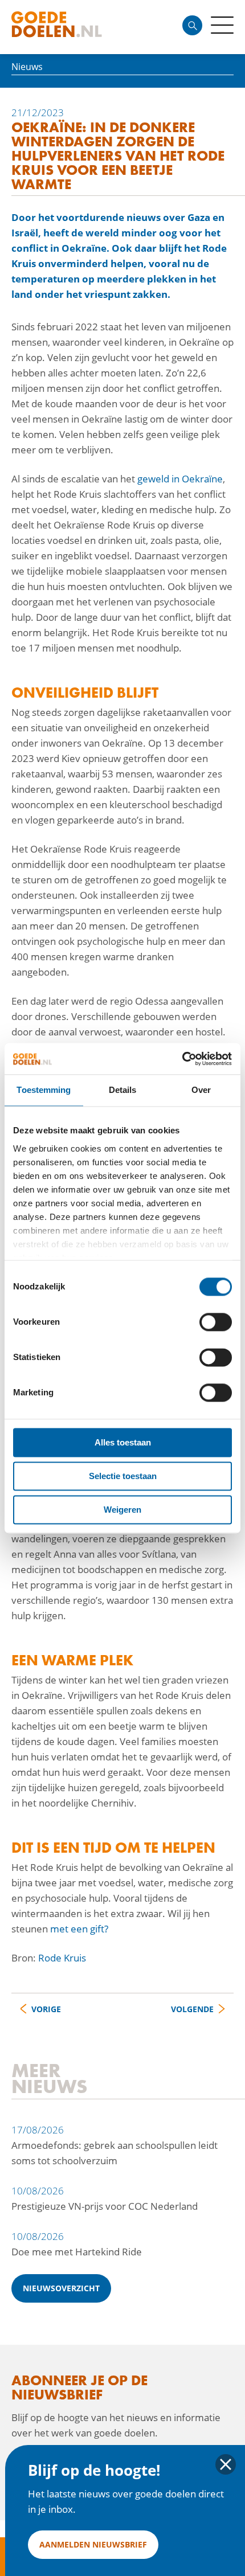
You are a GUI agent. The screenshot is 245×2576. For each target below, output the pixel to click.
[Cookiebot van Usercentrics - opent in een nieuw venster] (182, 1059)
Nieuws (27, 67)
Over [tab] (201, 1090)
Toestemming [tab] (44, 1090)
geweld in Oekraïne (180, 479)
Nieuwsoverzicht (61, 2288)
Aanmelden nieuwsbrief (93, 2544)
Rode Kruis (62, 1958)
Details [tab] (123, 1090)
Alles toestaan (123, 1442)
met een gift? (78, 1929)
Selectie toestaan (123, 1476)
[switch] (216, 1322)
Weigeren (122, 1510)
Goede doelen (76, 27)
